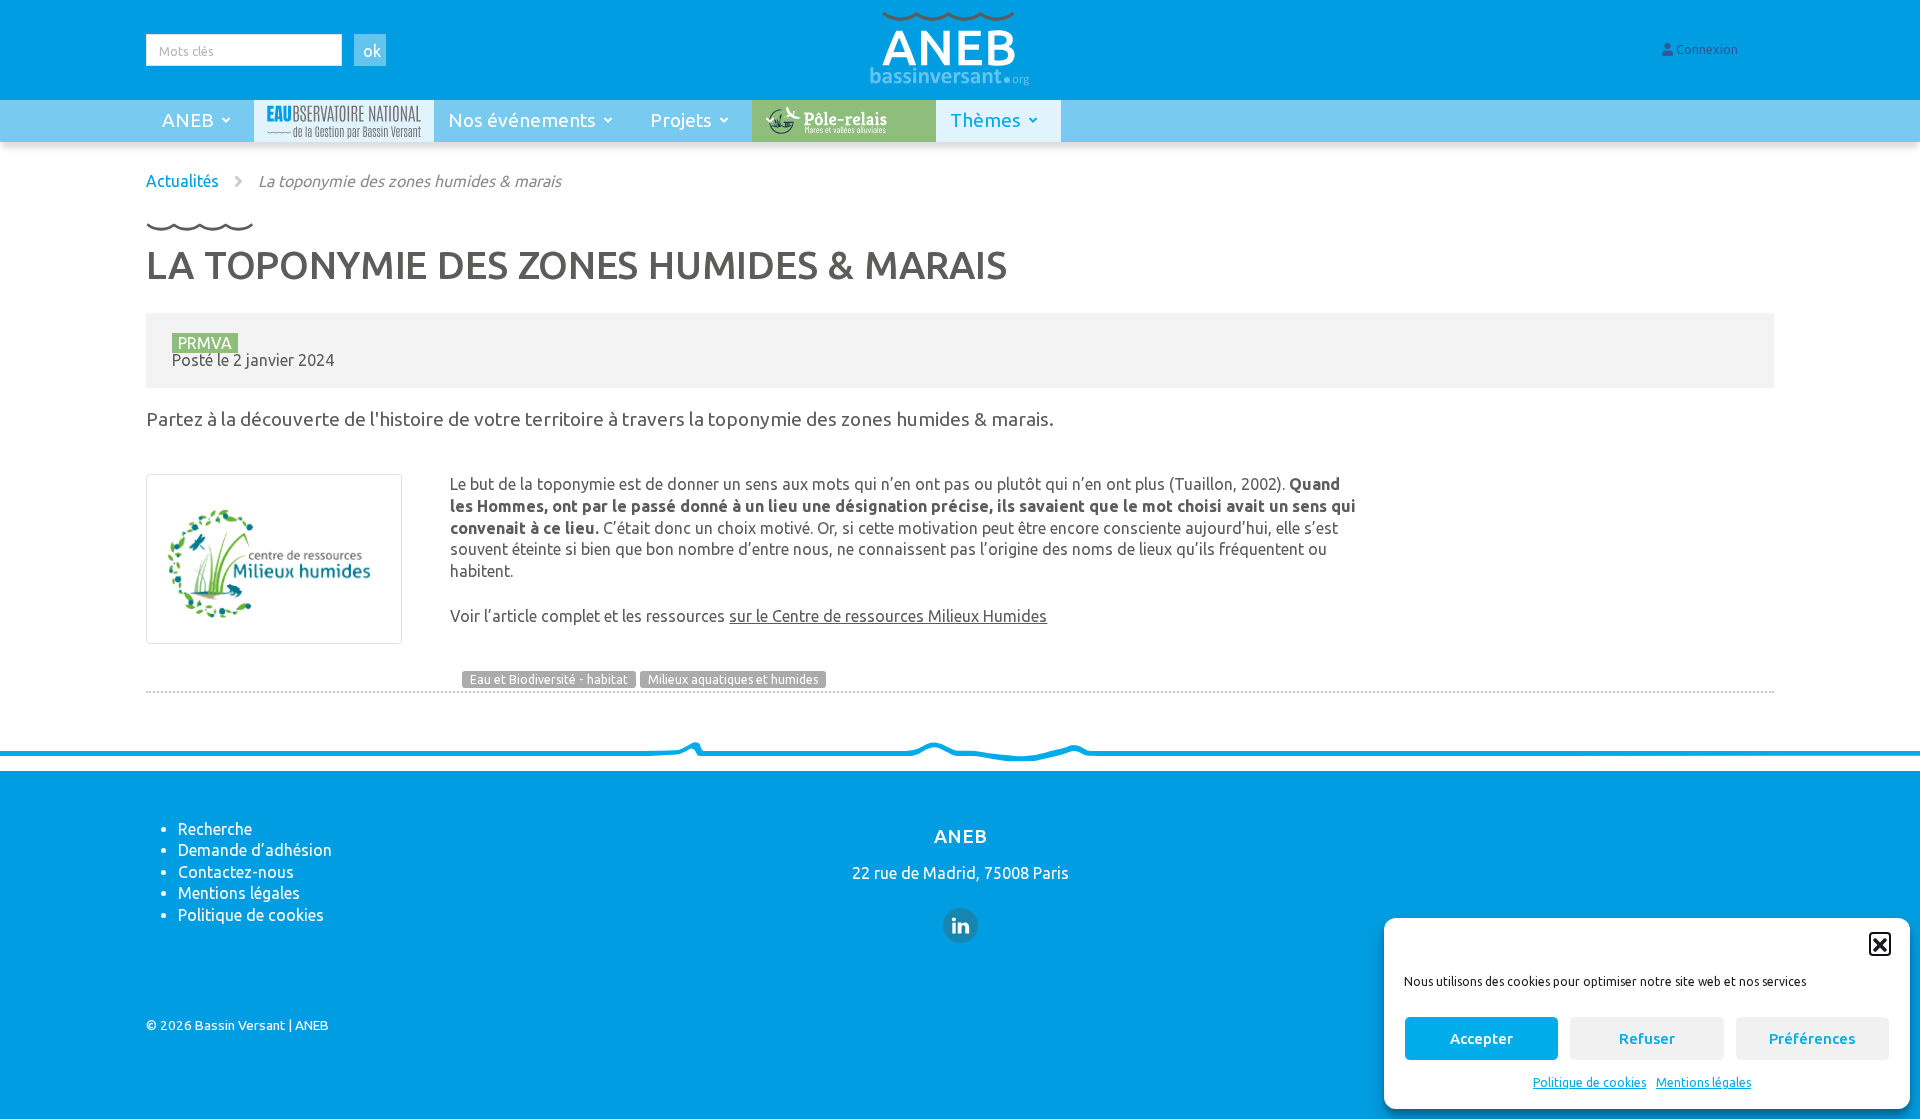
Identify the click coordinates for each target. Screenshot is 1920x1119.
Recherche (215, 829)
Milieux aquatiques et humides (733, 679)
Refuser (1647, 1038)
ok (372, 51)
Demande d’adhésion (255, 850)
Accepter (1481, 1038)
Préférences (1812, 1038)
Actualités (182, 181)
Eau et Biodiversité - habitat (549, 679)
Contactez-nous (236, 872)
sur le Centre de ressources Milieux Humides (888, 616)
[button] (1880, 943)
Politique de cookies (1589, 1082)
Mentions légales (1703, 1082)
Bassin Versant (240, 1025)
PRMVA (205, 343)
